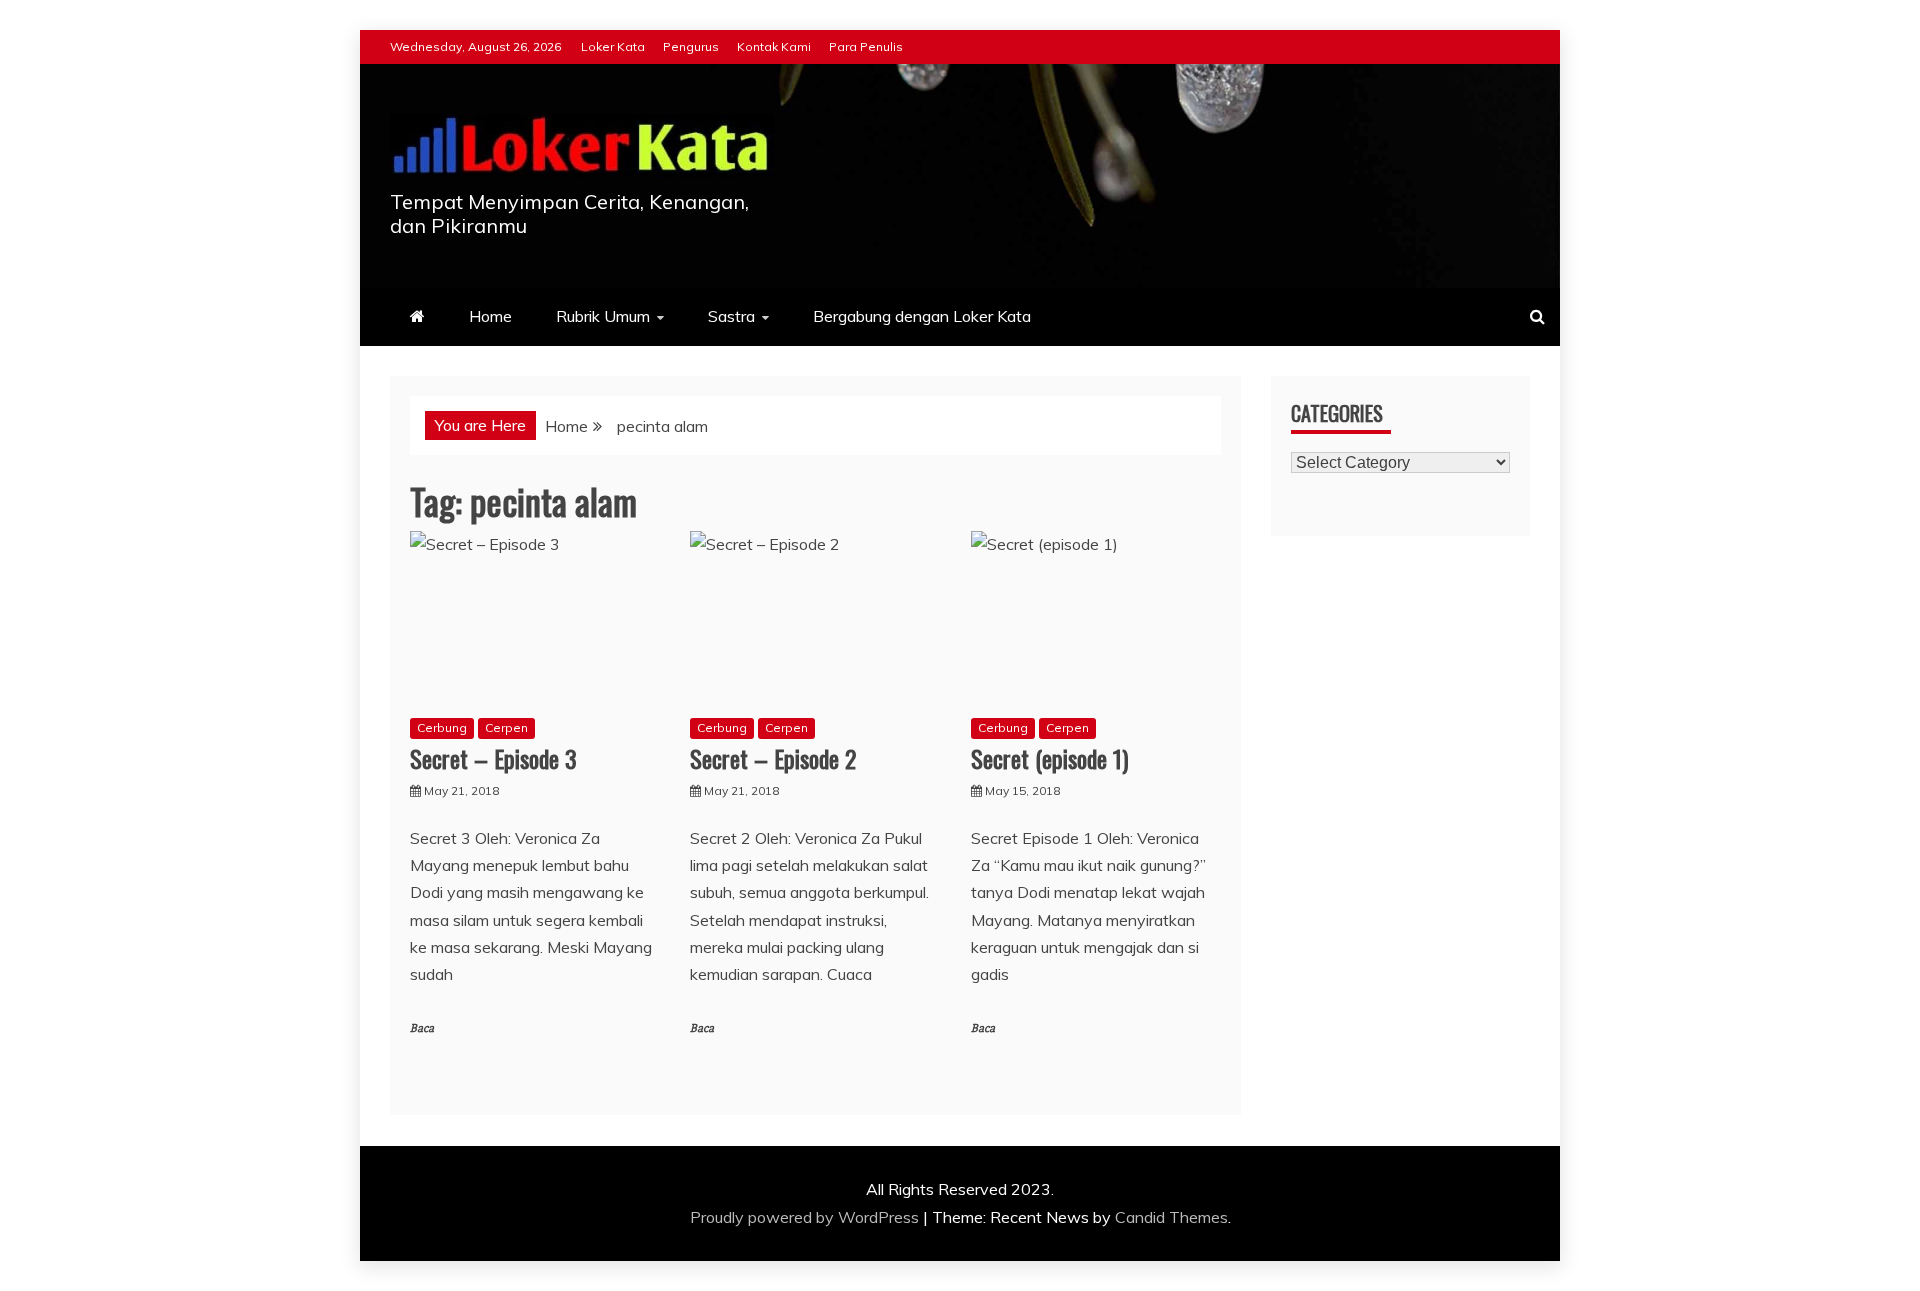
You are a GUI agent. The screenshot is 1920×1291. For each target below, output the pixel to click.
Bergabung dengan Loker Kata (922, 316)
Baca (422, 1028)
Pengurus (691, 46)
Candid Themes (1171, 1217)
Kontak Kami (774, 46)
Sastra (731, 316)
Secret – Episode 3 (493, 758)
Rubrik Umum (603, 316)
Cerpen (506, 727)
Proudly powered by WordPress (806, 1217)
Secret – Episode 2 (773, 758)
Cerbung (442, 727)
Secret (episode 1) (1049, 758)
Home (490, 316)
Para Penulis (866, 46)
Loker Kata (613, 46)
